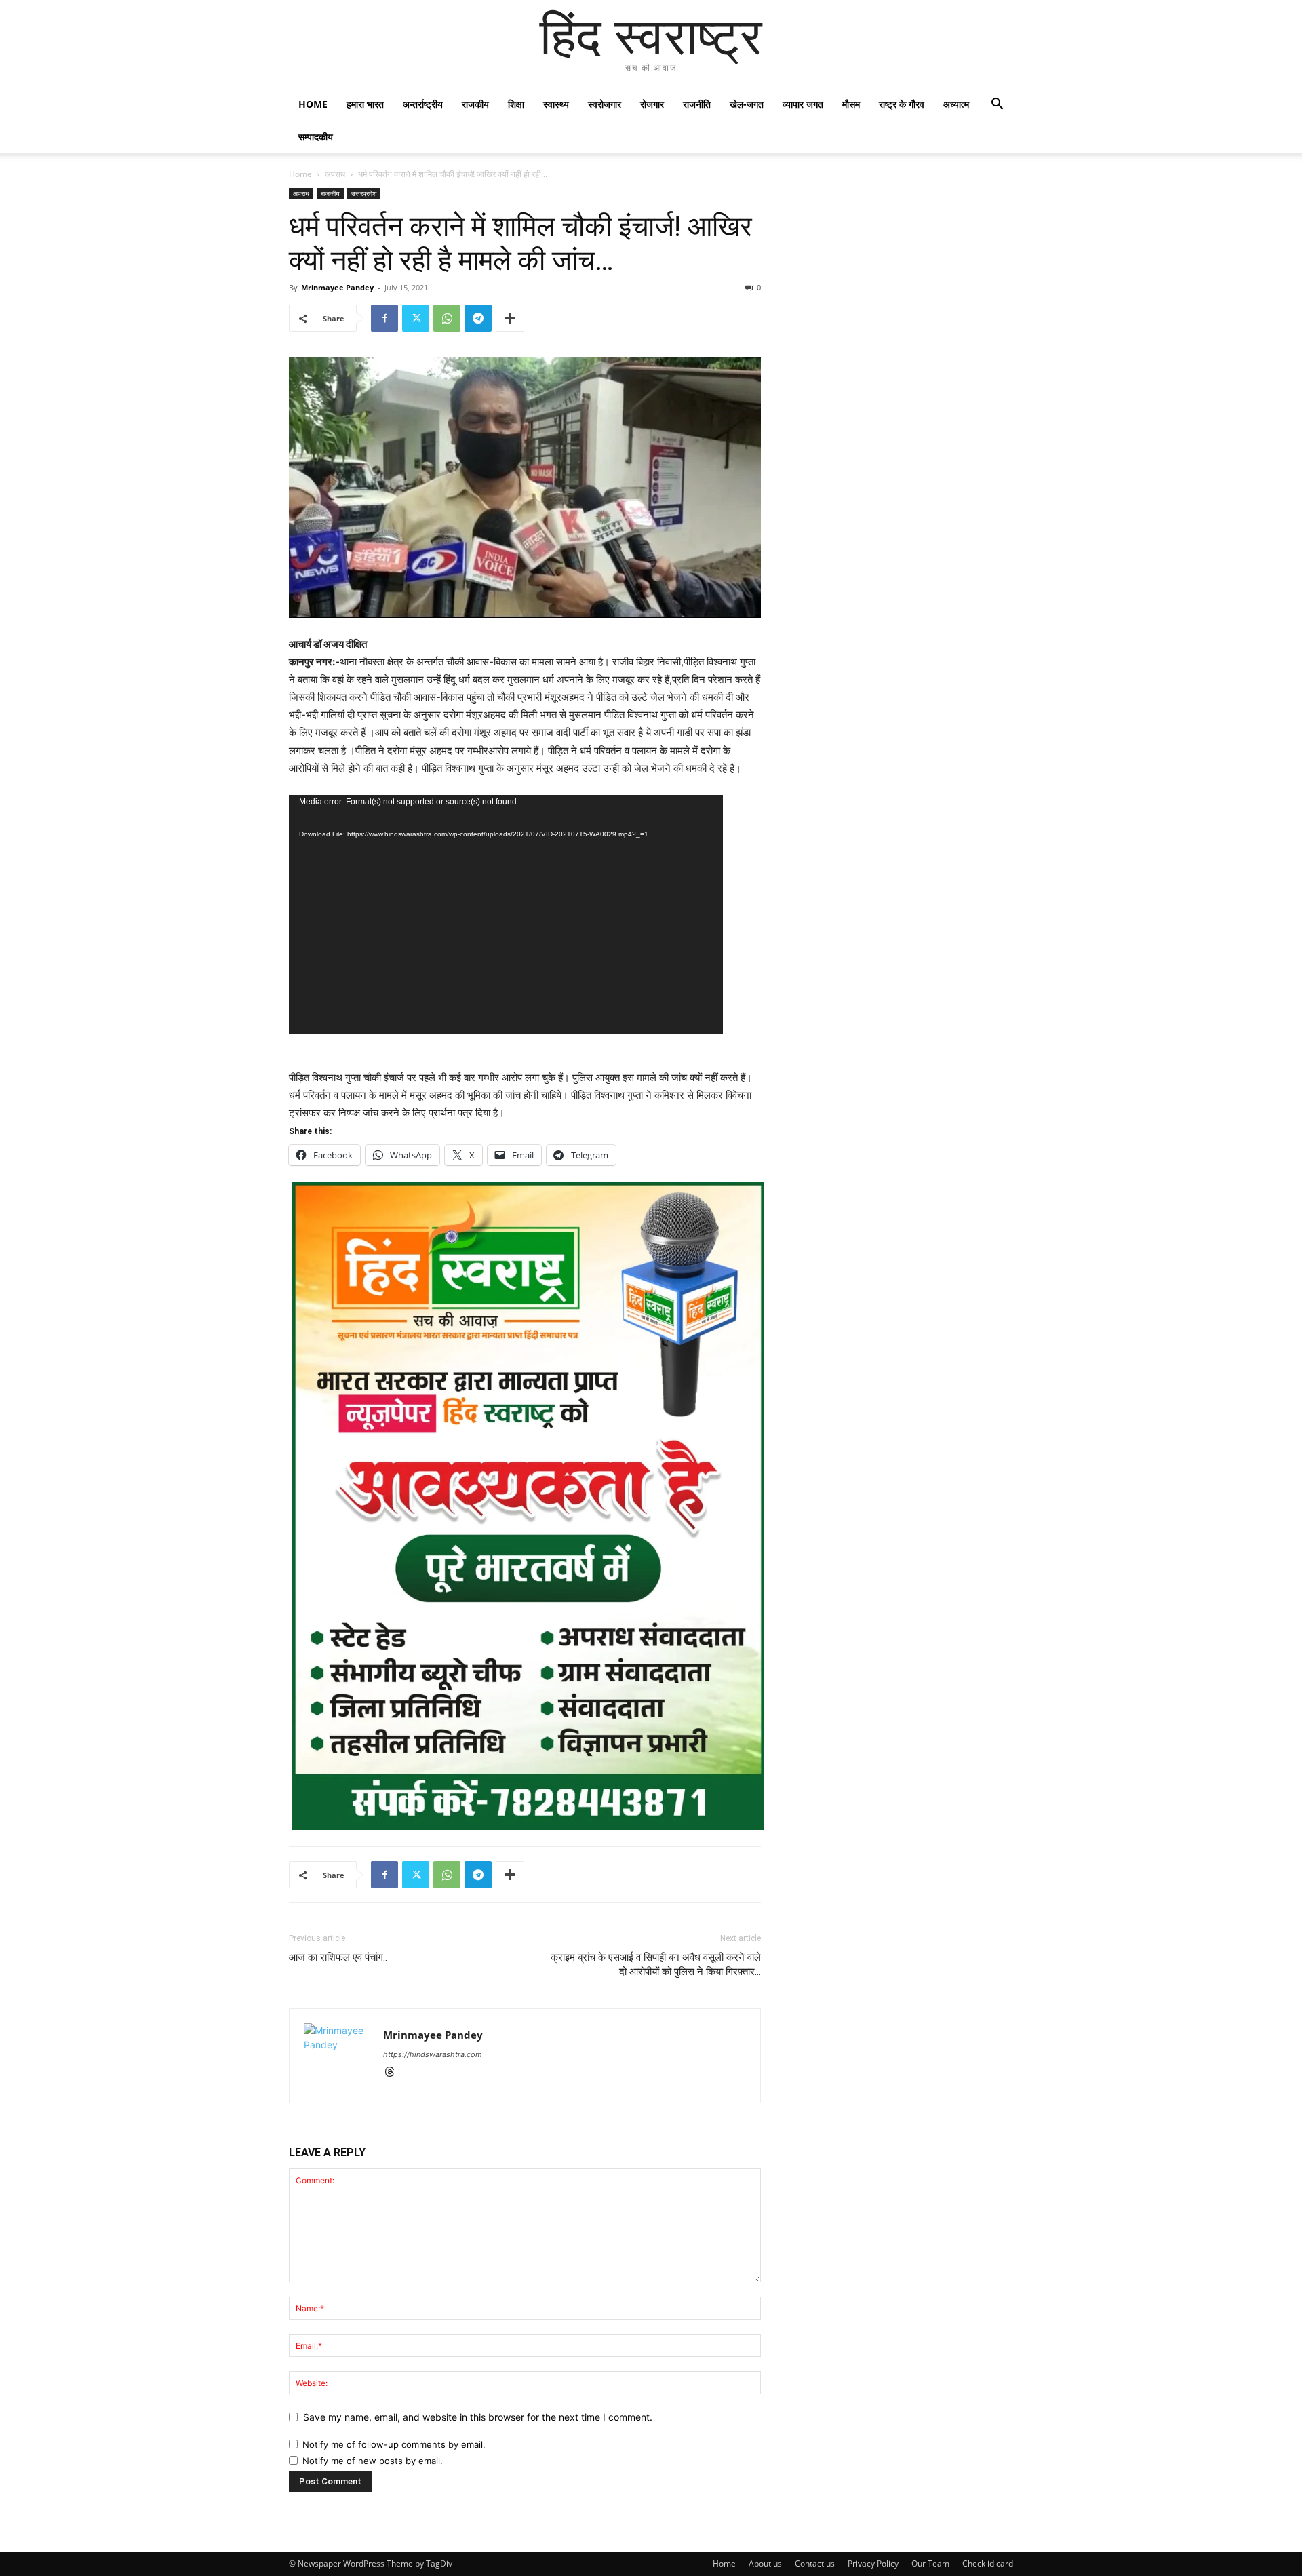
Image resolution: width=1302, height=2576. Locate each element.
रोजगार (652, 104)
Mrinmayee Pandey (337, 287)
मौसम (851, 104)
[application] (506, 914)
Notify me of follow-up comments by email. (394, 2444)
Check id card (988, 2563)
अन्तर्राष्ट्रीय (423, 104)
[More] (510, 318)
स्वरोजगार (605, 104)
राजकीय (475, 104)
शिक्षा (516, 104)
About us (765, 2563)
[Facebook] (384, 318)
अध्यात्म (956, 104)
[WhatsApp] (447, 318)
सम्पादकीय (316, 137)
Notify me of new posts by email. (373, 2461)
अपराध (335, 174)
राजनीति (697, 104)
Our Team (930, 2563)
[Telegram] (478, 318)
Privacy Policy (873, 2563)
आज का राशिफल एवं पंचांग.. (338, 1957)
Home (313, 104)
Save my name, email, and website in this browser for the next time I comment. (478, 2417)
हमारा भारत (365, 104)
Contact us (815, 2563)
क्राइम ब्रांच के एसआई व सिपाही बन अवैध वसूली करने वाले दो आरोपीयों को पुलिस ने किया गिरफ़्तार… (656, 1965)
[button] (997, 105)
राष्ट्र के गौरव (902, 104)
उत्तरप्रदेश (364, 193)
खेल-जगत (747, 104)
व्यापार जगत (803, 104)
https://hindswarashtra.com (433, 2054)
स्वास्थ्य (556, 104)
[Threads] (394, 2073)
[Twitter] (416, 318)
